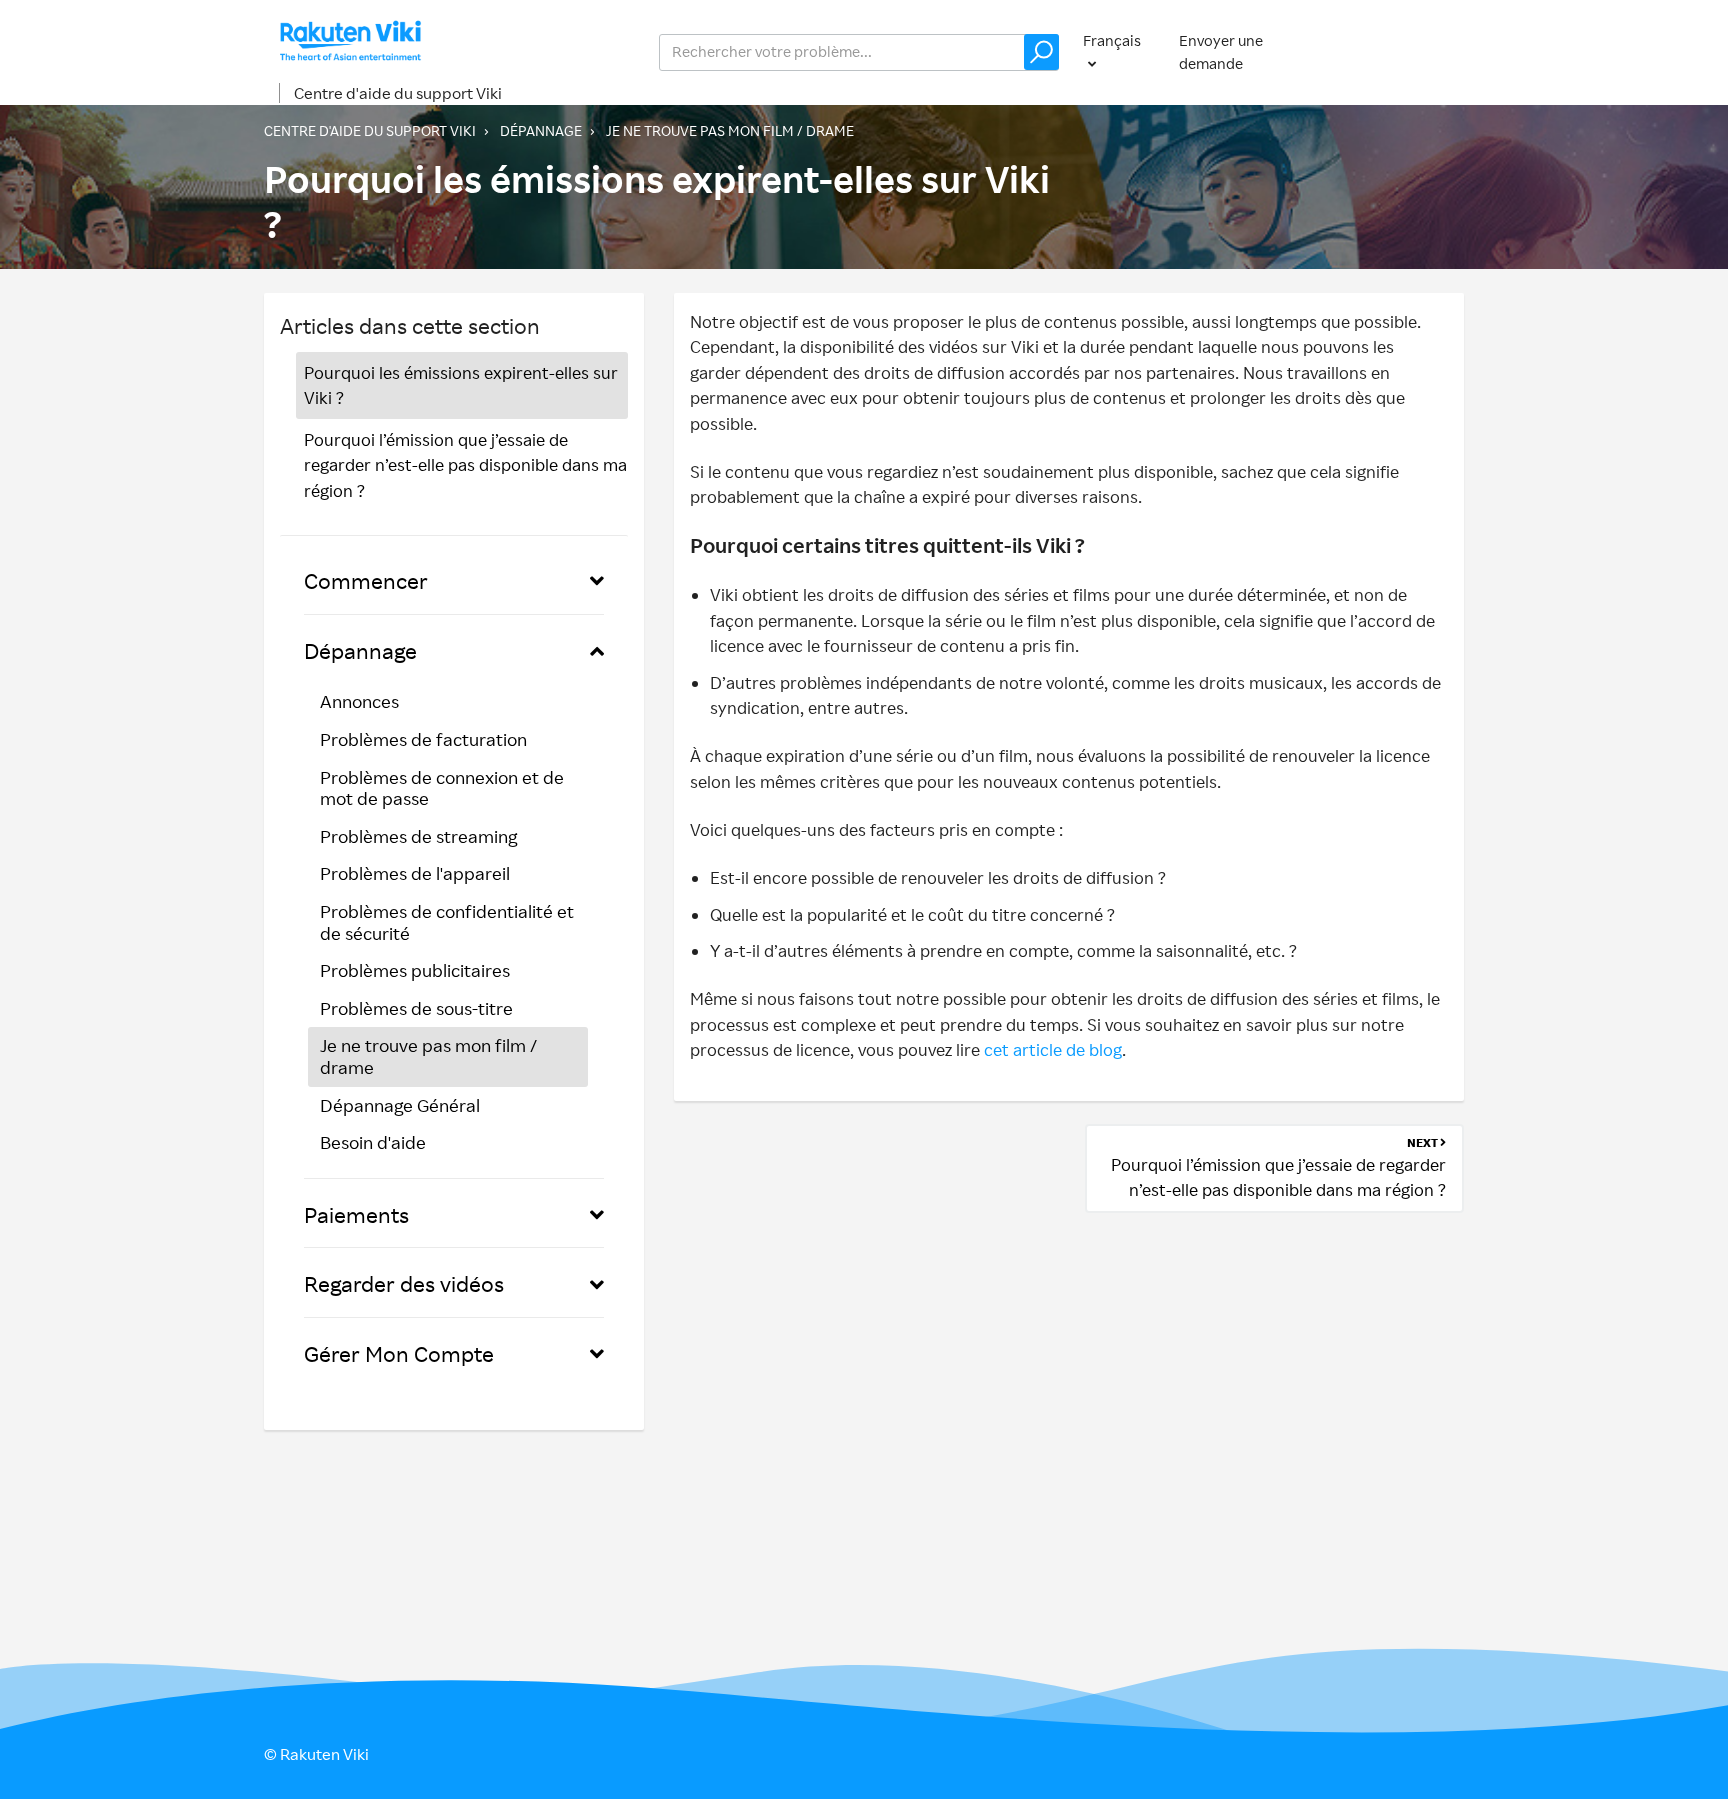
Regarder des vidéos (404, 1283)
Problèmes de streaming (418, 836)
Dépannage (541, 130)
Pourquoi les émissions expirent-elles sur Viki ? (461, 385)
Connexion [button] (1407, 51)
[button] (1041, 52)
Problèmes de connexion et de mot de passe (442, 788)
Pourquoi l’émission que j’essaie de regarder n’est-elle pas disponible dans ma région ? (465, 465)
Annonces (359, 701)
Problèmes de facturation (423, 739)
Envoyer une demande (1221, 52)
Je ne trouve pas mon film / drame (730, 130)
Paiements (356, 1214)
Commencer (366, 580)
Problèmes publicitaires (415, 970)
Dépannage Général (400, 1105)
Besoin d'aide (373, 1142)
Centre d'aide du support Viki (398, 93)
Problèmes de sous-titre (416, 1008)
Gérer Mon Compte (399, 1353)
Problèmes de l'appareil (415, 873)
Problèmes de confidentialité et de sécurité (447, 922)
